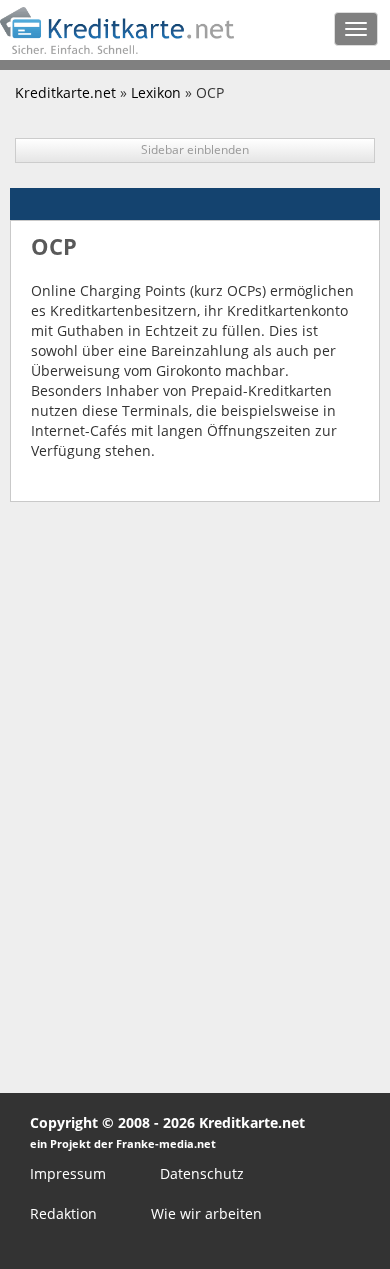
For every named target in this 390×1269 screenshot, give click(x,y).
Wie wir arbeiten (206, 1213)
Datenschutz (202, 1173)
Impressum (68, 1173)
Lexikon (156, 92)
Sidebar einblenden (195, 149)
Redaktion (63, 1213)
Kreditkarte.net (65, 92)
